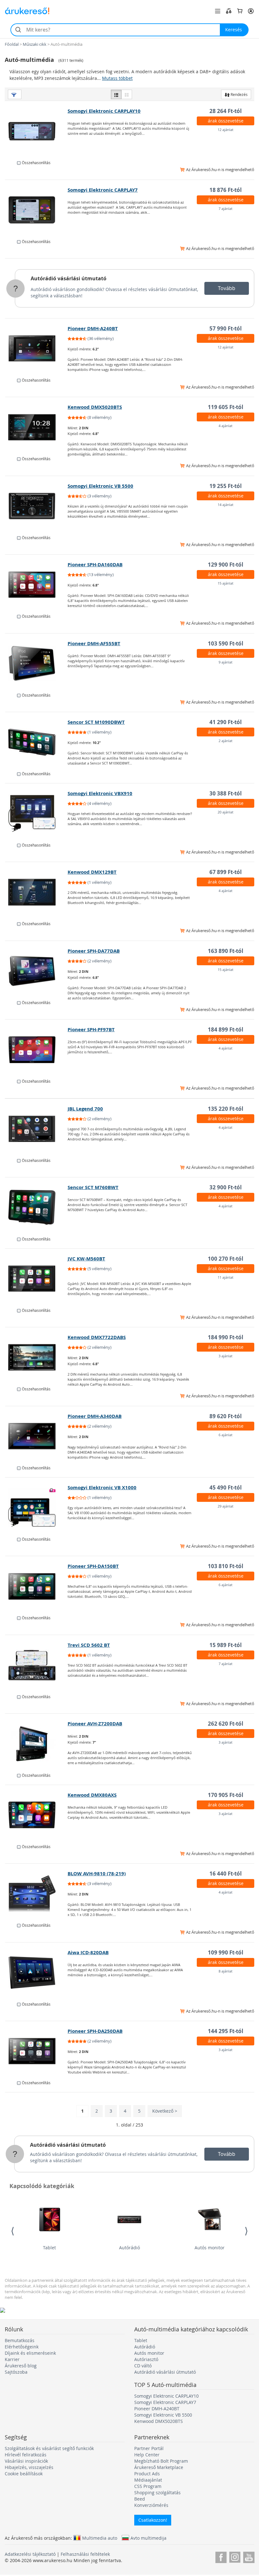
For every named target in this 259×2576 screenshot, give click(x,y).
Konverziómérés (151, 2505)
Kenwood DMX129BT (92, 872)
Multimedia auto (100, 2538)
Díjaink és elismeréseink (30, 2353)
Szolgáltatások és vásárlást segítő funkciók (49, 2448)
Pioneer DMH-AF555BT (94, 643)
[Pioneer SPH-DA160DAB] (36, 585)
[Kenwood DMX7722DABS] (36, 1357)
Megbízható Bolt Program (161, 2461)
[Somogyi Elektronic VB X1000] (36, 1508)
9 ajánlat (226, 662)
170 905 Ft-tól (226, 1795)
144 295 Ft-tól (226, 2031)
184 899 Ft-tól (226, 1029)
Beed (140, 2499)
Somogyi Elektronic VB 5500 (100, 486)
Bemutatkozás (20, 2340)
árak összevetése (226, 121)
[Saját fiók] (251, 11)
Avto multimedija (148, 2538)
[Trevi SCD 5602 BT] (36, 1665)
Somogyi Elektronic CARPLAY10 (104, 111)
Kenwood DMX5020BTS (95, 407)
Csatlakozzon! (153, 2520)
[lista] (116, 94)
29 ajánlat (226, 1506)
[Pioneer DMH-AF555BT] (36, 663)
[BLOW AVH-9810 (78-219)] (36, 1894)
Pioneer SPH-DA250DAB (95, 2031)
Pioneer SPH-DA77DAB (94, 951)
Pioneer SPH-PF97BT (91, 1029)
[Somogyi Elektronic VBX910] (36, 813)
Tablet (49, 2248)
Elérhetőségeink (22, 2347)
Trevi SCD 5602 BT (89, 1645)
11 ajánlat (226, 1277)
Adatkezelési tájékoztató (30, 2554)
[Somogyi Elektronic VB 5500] (36, 506)
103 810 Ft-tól (226, 1566)
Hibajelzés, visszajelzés (29, 2467)
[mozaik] (127, 94)
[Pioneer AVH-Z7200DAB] (36, 1744)
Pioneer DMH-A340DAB (95, 1416)
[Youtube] (249, 2556)
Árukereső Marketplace (159, 2467)
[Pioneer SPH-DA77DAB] (36, 971)
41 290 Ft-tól (226, 722)
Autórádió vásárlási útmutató (69, 278)
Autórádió (129, 2248)
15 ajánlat (226, 583)
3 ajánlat (226, 1356)
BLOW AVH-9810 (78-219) (97, 1874)
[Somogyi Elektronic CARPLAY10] (36, 131)
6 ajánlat (226, 1435)
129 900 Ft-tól (226, 565)
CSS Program (148, 2486)
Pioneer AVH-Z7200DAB (95, 1724)
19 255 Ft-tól (226, 486)
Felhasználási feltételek (85, 2554)
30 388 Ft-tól (226, 793)
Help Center (147, 2455)
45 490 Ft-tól (226, 1487)
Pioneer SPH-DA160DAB (95, 565)
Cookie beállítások (24, 2474)
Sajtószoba (16, 2372)
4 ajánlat (226, 426)
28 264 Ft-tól (226, 111)
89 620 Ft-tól (226, 1416)
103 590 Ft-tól (226, 643)
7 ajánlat (226, 208)
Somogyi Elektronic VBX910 (100, 793)
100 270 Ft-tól (226, 1259)
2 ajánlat (226, 741)
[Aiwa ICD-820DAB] (36, 1972)
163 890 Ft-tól (226, 951)
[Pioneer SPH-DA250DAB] (36, 2051)
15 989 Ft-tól (226, 1645)
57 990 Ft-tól (226, 328)
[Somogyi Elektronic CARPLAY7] (36, 210)
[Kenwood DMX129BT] (36, 892)
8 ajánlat (226, 1971)
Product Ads (147, 2474)
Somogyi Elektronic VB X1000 (102, 1487)
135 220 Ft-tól (226, 1109)
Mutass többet (117, 78)
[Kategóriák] (218, 11)
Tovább (227, 288)
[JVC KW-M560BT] (36, 1279)
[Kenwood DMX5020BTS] (36, 427)
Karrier (12, 2359)
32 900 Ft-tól (226, 1187)
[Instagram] (235, 2556)
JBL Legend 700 (85, 1109)
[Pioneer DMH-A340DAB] (36, 1436)
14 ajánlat (226, 505)
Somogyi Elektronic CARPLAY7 (103, 190)
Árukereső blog (21, 2366)
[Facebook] (221, 2556)
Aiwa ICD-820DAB (88, 1952)
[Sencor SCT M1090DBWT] (36, 742)
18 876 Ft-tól (226, 190)
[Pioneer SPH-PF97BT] (36, 1050)
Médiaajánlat (148, 2480)
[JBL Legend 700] (36, 1129)
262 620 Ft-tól (226, 1724)
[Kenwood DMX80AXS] (36, 1815)
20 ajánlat (226, 812)
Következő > (165, 2111)
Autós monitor (210, 2248)
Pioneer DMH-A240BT (93, 328)
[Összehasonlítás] (229, 11)
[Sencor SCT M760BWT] (36, 1207)
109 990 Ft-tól (226, 1952)
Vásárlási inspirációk (26, 2461)
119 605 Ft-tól (226, 407)
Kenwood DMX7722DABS (97, 1337)
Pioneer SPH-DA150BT (93, 1566)
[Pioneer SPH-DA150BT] (36, 1586)
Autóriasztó (146, 2359)
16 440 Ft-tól (226, 1874)
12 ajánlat (226, 130)
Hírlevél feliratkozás (26, 2455)
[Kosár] (240, 11)
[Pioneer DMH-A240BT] (36, 348)
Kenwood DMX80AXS (92, 1795)
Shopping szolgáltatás (157, 2493)
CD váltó (143, 2366)
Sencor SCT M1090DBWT (96, 722)
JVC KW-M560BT (86, 1259)
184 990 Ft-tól (226, 1337)
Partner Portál (149, 2448)
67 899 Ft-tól (226, 872)
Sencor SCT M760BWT (93, 1187)
